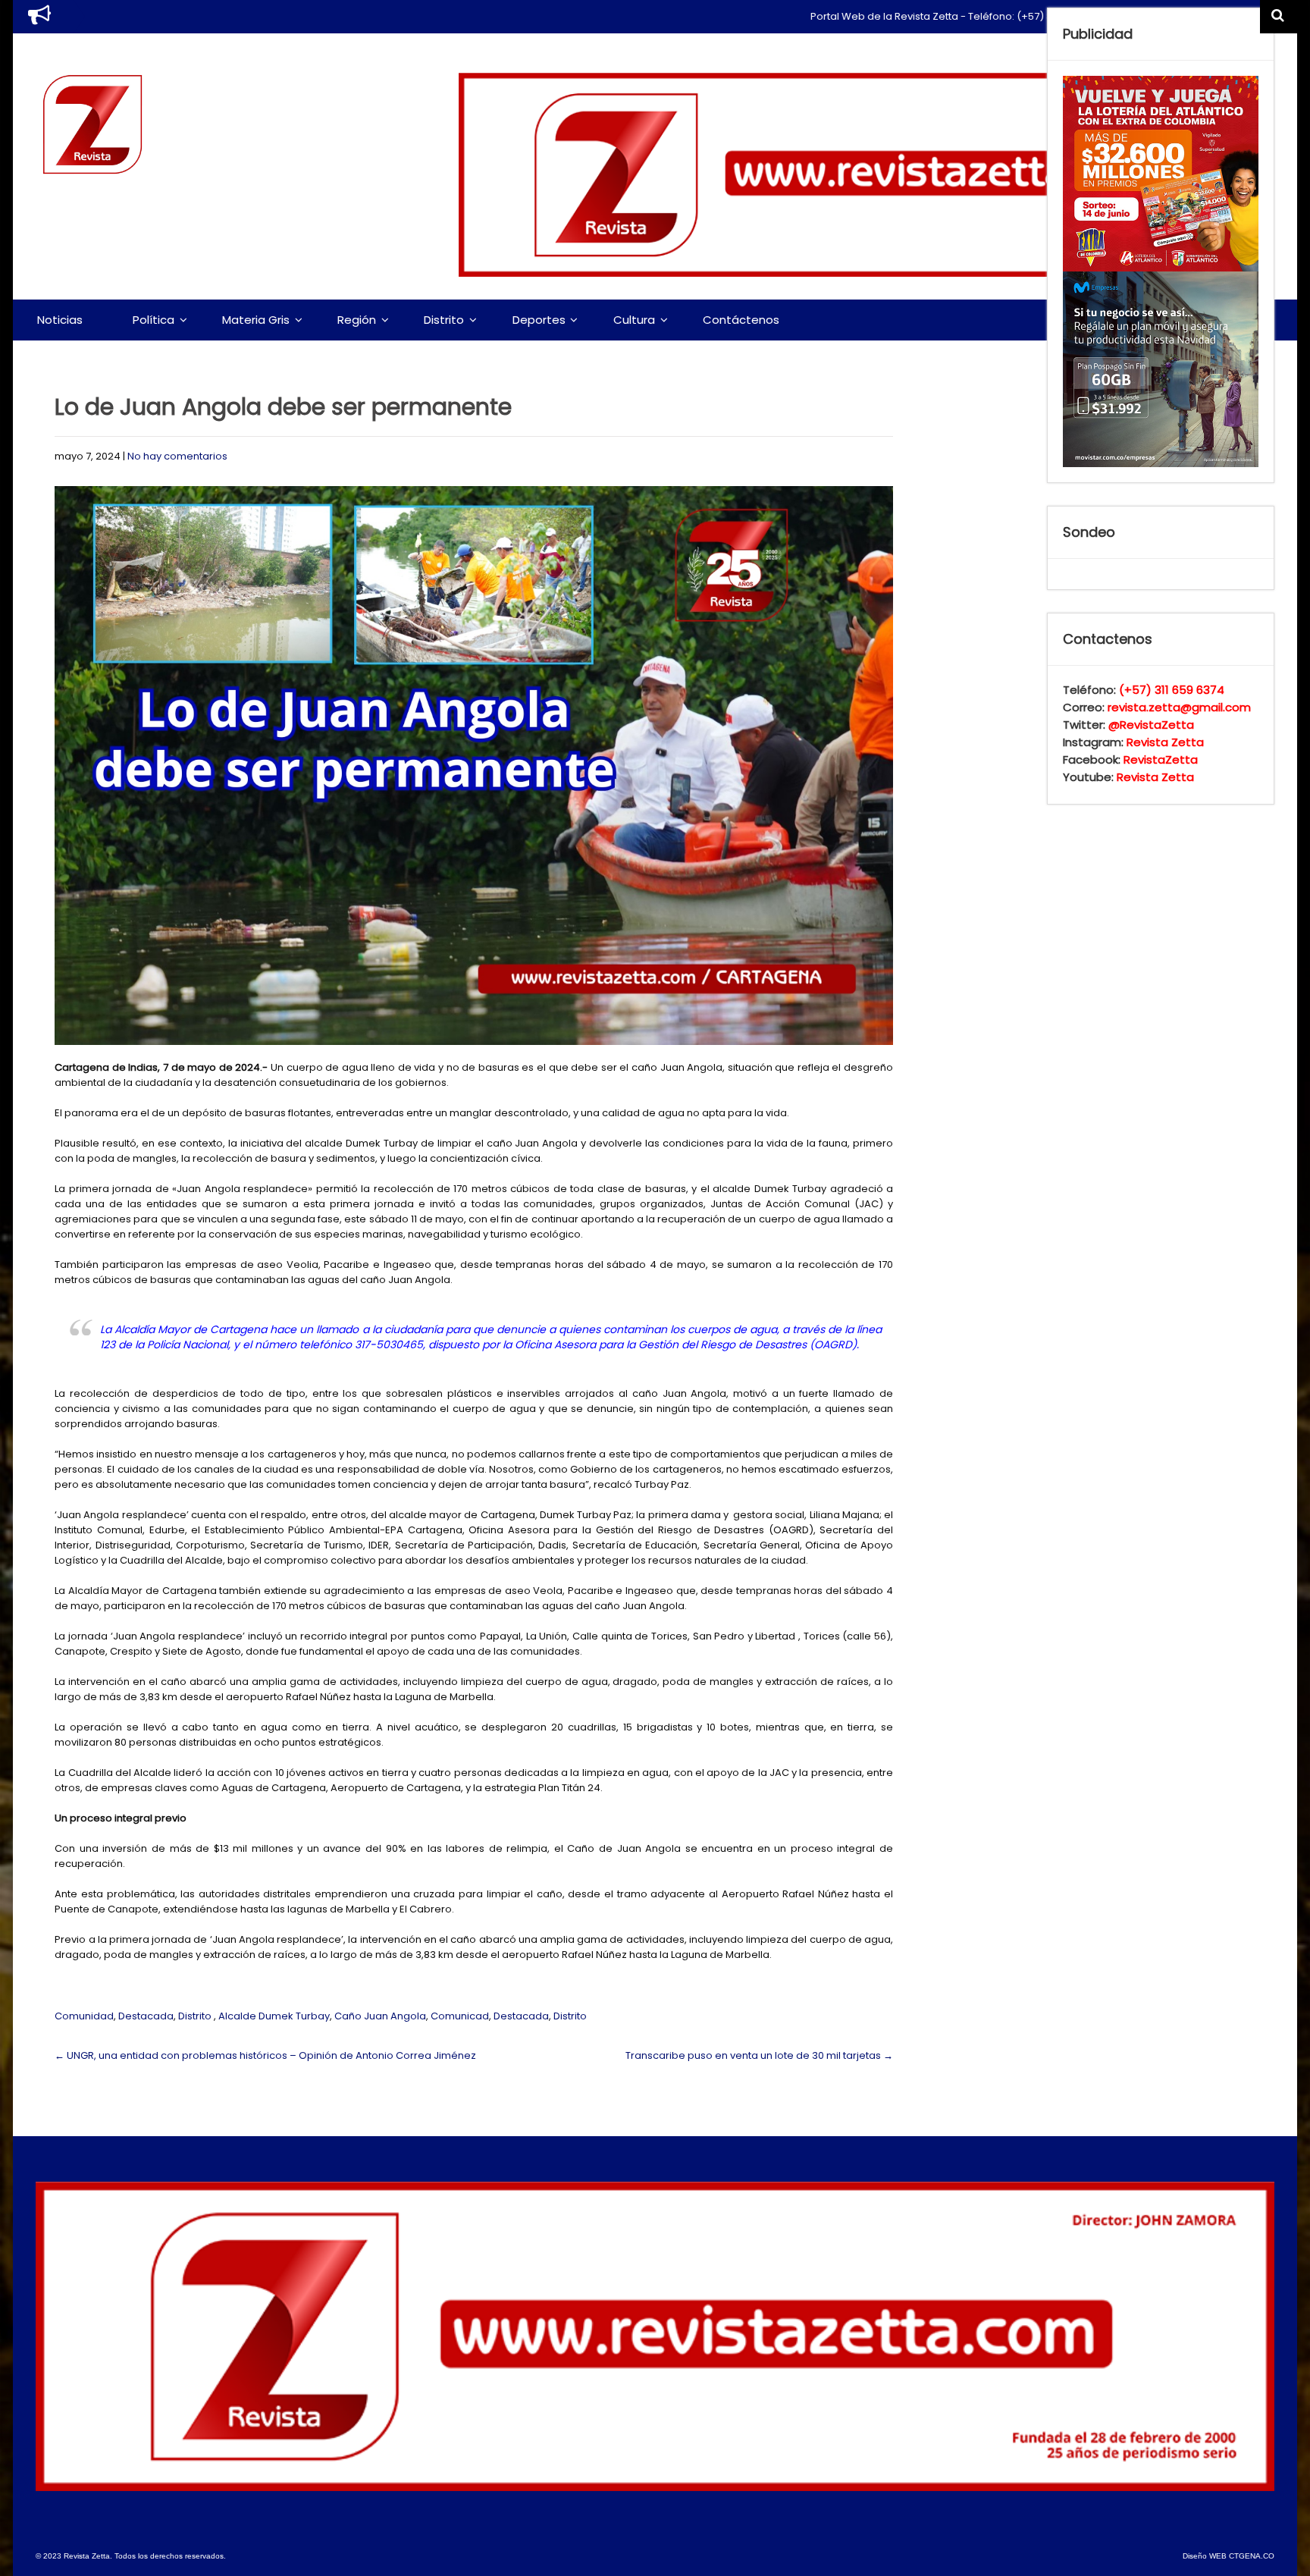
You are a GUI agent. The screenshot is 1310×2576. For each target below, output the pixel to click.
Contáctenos (741, 320)
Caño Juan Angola (380, 2016)
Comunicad (460, 2016)
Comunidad (84, 2016)
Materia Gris (256, 320)
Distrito (444, 320)
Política (154, 320)
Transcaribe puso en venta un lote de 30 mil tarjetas (759, 2055)
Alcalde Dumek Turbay (274, 2016)
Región (357, 320)
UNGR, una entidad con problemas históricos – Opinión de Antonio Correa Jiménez (265, 2055)
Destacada (146, 2016)
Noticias (60, 320)
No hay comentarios (177, 456)
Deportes (539, 320)
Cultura (634, 320)
